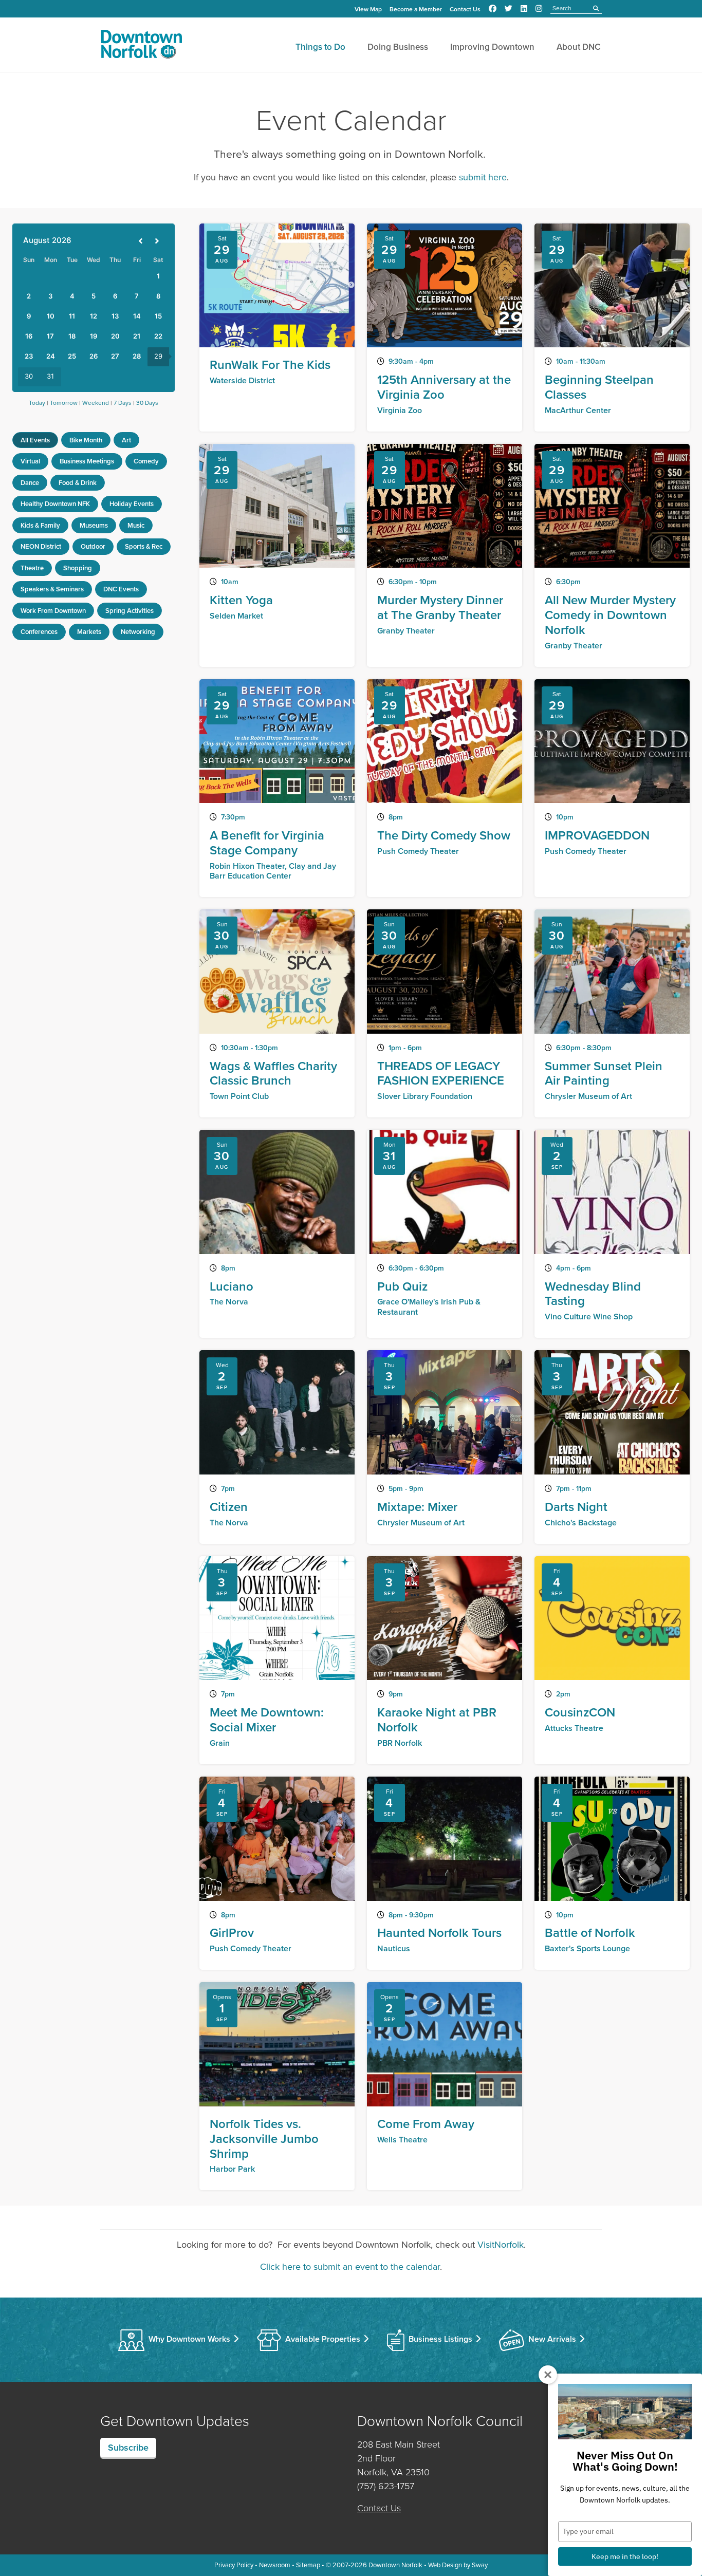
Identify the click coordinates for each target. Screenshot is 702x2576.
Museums (94, 525)
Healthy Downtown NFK (55, 504)
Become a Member (416, 9)
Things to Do (320, 47)
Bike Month (86, 440)
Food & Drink (78, 483)
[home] (141, 46)
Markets (89, 632)
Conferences (39, 632)
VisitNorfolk (501, 2245)
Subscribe (128, 2448)
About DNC (579, 47)
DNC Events (121, 589)
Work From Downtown (53, 611)
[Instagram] (539, 9)
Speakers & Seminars (52, 589)
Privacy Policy (234, 2565)
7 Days (123, 403)
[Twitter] (509, 9)
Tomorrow (64, 403)
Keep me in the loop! (625, 2556)
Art (126, 440)
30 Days (147, 403)
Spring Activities (130, 611)
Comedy (146, 461)
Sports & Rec (144, 546)
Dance (30, 483)
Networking (138, 632)
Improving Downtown (492, 47)
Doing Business (398, 47)
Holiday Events (132, 504)
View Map (368, 9)
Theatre (32, 568)
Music (136, 525)
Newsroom (275, 2565)
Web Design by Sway (458, 2565)
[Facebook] (493, 9)
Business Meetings (87, 461)
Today (37, 403)
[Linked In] (524, 9)
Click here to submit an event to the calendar (350, 2267)
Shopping (78, 568)
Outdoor (93, 546)
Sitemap (308, 2565)
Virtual (30, 461)
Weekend (96, 403)
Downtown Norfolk (395, 2565)
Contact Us (465, 9)
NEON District (41, 546)
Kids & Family (40, 525)
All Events (35, 440)
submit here (483, 177)
